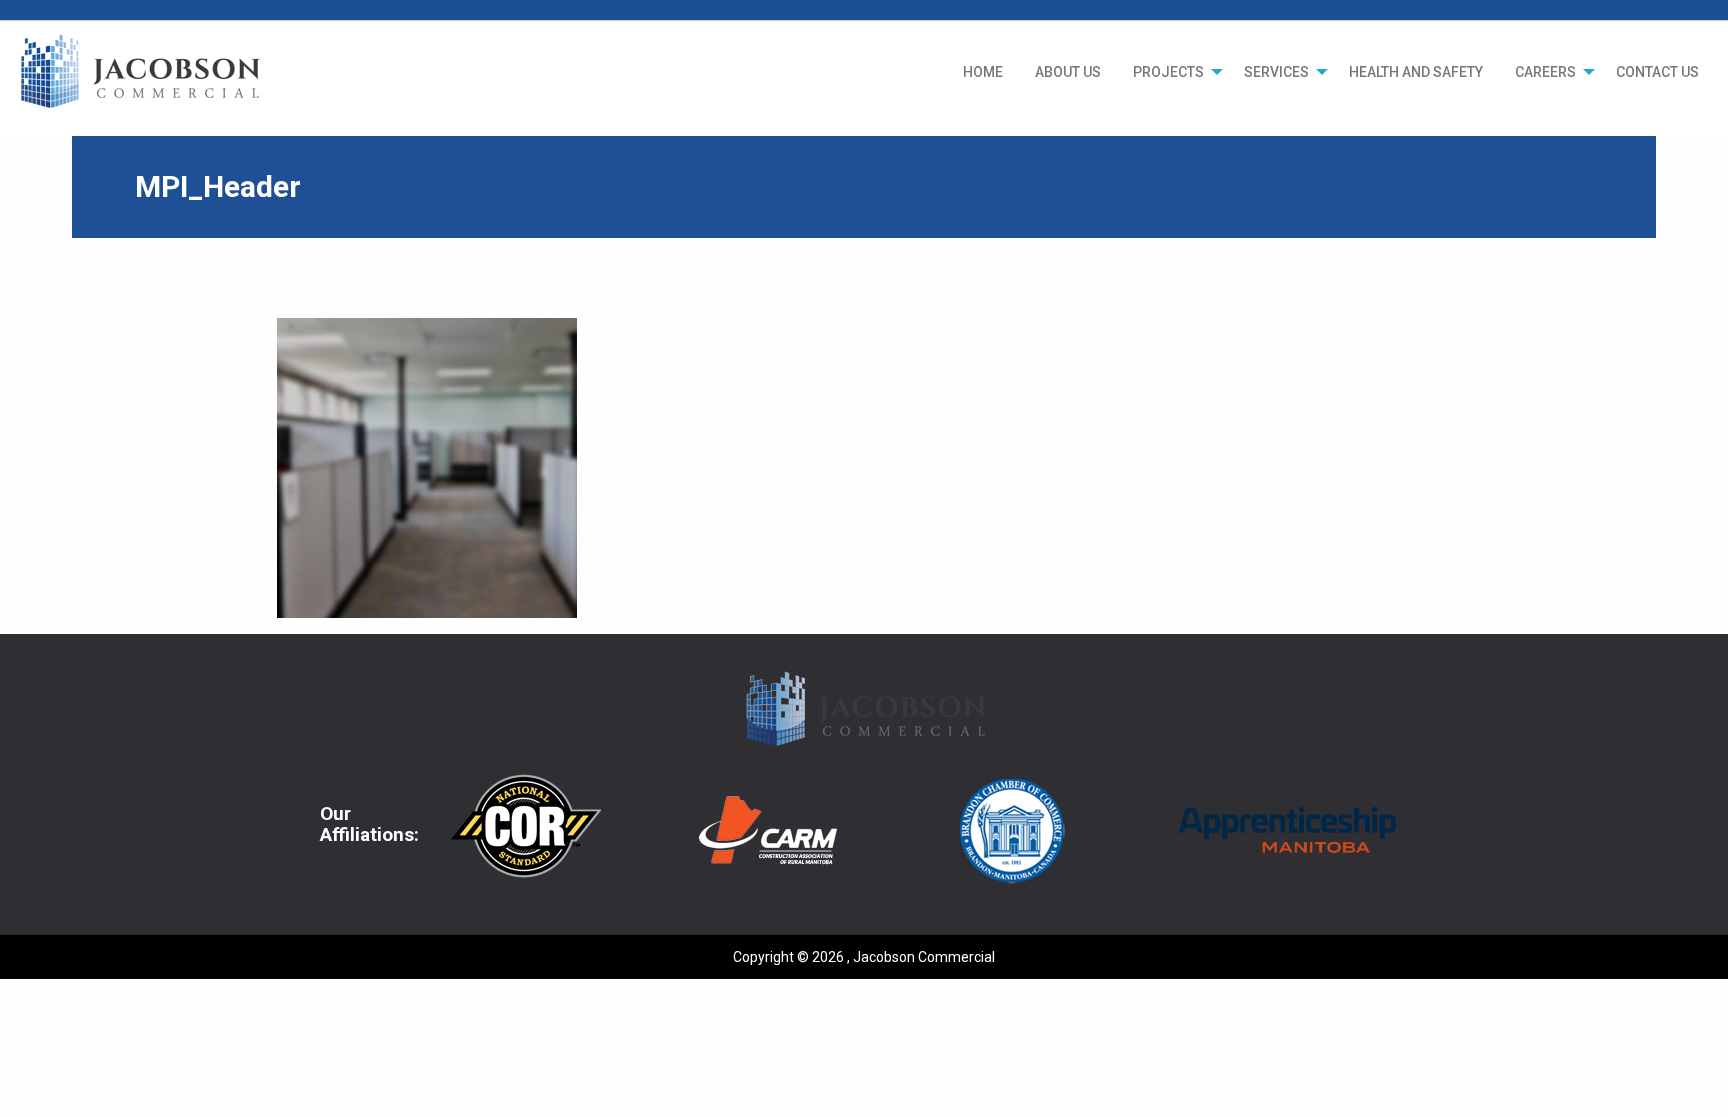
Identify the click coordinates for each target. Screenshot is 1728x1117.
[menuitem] (983, 72)
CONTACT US (1657, 72)
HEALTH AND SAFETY (1416, 72)
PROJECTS (1168, 72)
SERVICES (1276, 72)
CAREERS (1545, 72)
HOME (983, 72)
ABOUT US (1068, 72)
